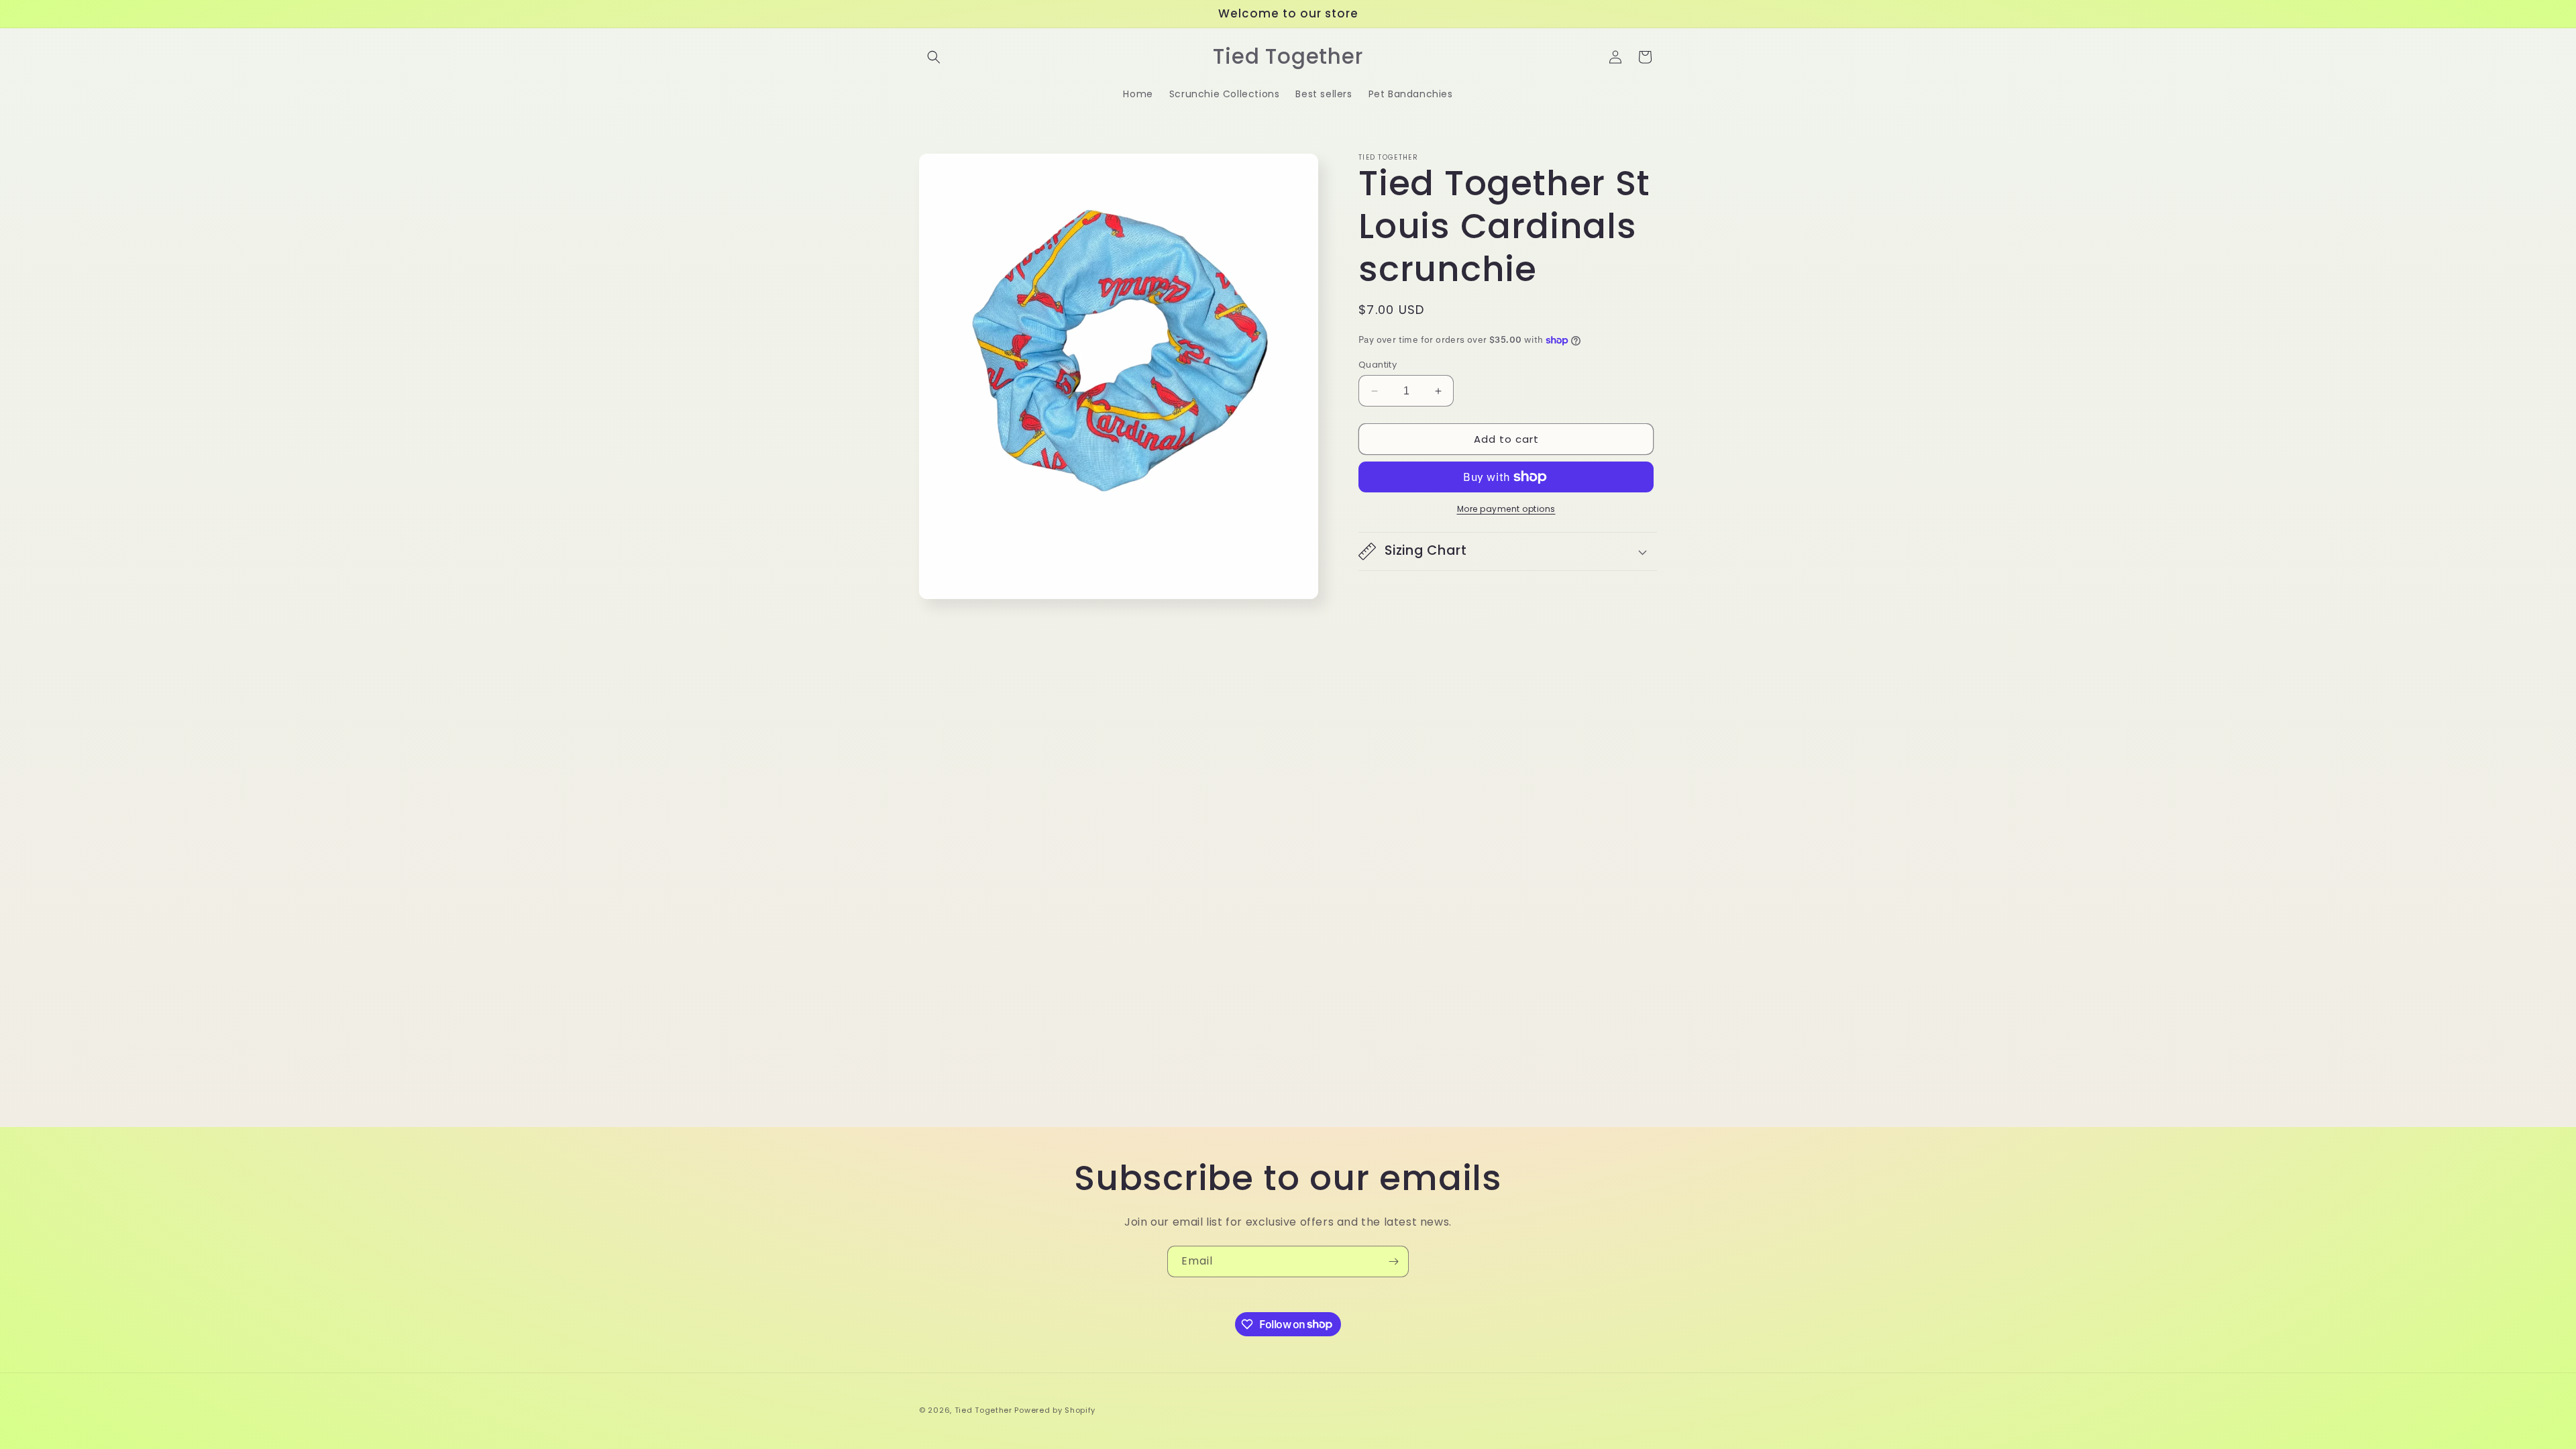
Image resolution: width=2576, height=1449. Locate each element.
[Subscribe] (1393, 1262)
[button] (934, 57)
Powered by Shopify (1055, 1410)
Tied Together (983, 1410)
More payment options (1506, 509)
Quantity (1378, 365)
